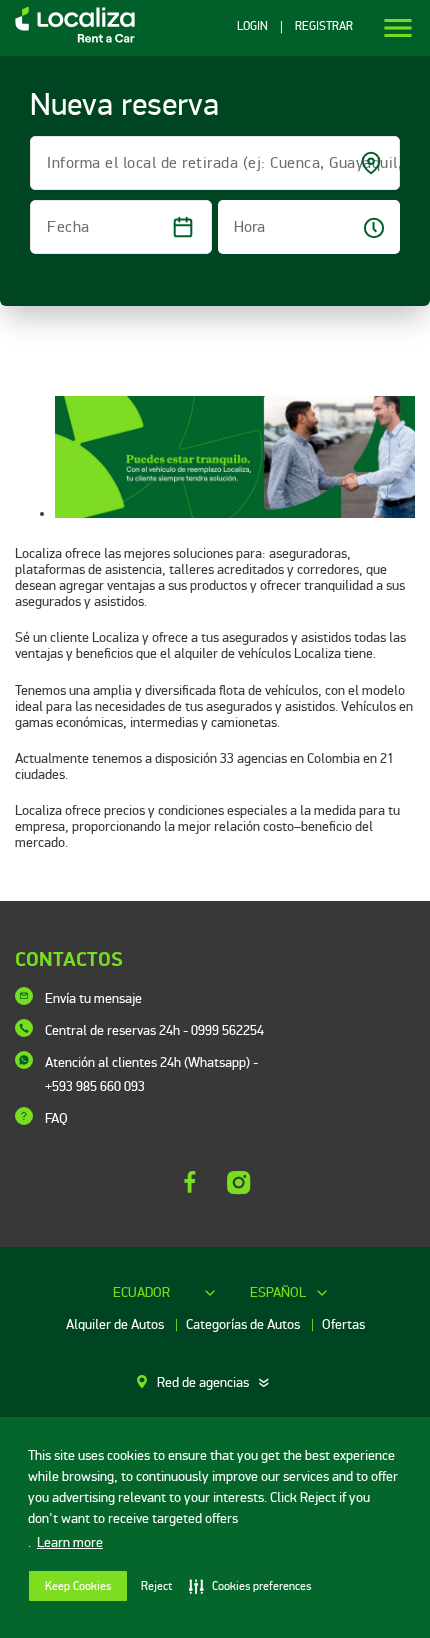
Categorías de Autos (244, 1324)
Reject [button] (156, 1586)
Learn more (70, 1542)
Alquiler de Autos (116, 1324)
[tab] (215, 1383)
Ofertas (343, 1324)
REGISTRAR (324, 27)
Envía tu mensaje (93, 998)
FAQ (56, 1118)
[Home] (67, 41)
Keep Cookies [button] (78, 1586)
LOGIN (252, 27)
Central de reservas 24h (154, 1030)
